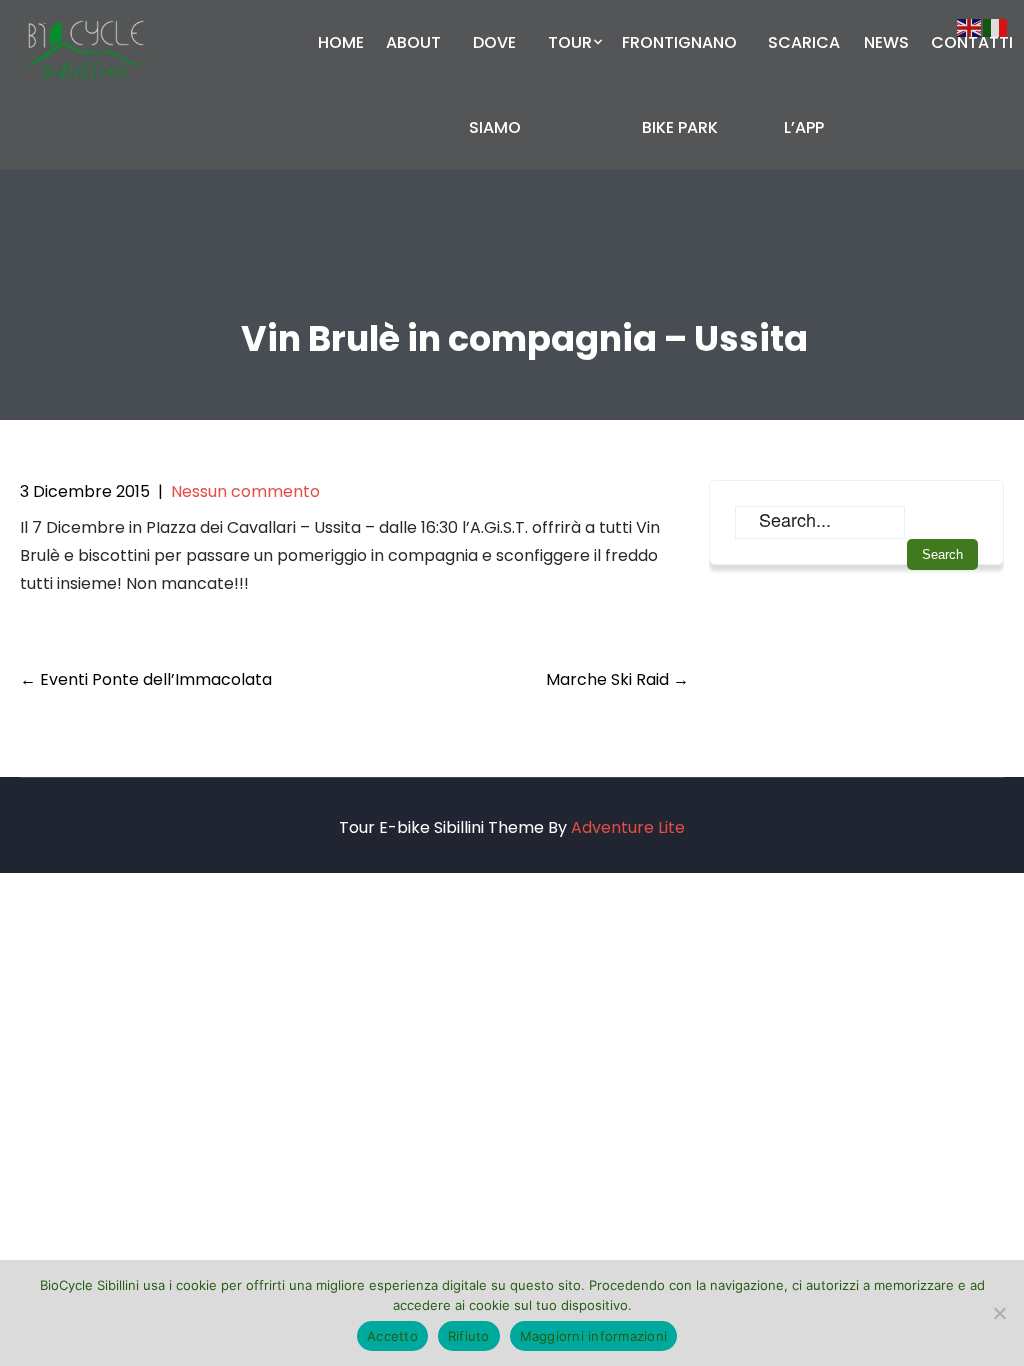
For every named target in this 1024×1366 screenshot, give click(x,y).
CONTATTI (972, 42)
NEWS (886, 42)
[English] (970, 26)
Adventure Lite (628, 827)
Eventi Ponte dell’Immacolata (146, 679)
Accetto (392, 1336)
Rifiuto (469, 1336)
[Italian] (996, 26)
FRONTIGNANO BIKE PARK (679, 85)
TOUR (570, 42)
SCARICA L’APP (804, 85)
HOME (341, 42)
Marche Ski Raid (617, 679)
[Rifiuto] (999, 1313)
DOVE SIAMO (495, 85)
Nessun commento (245, 491)
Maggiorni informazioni (594, 1336)
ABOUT (413, 42)
